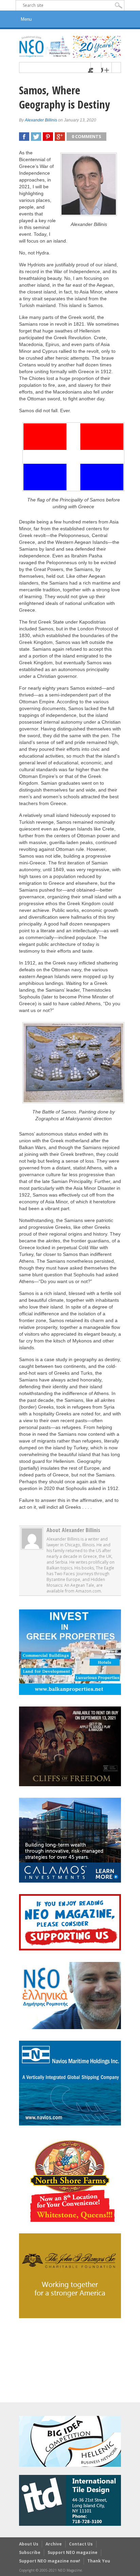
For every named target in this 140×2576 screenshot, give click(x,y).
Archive (54, 2544)
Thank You (99, 2561)
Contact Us (81, 2544)
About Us (29, 2544)
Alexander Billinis (41, 120)
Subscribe (30, 2552)
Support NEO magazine (73, 2552)
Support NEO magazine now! (50, 2561)
